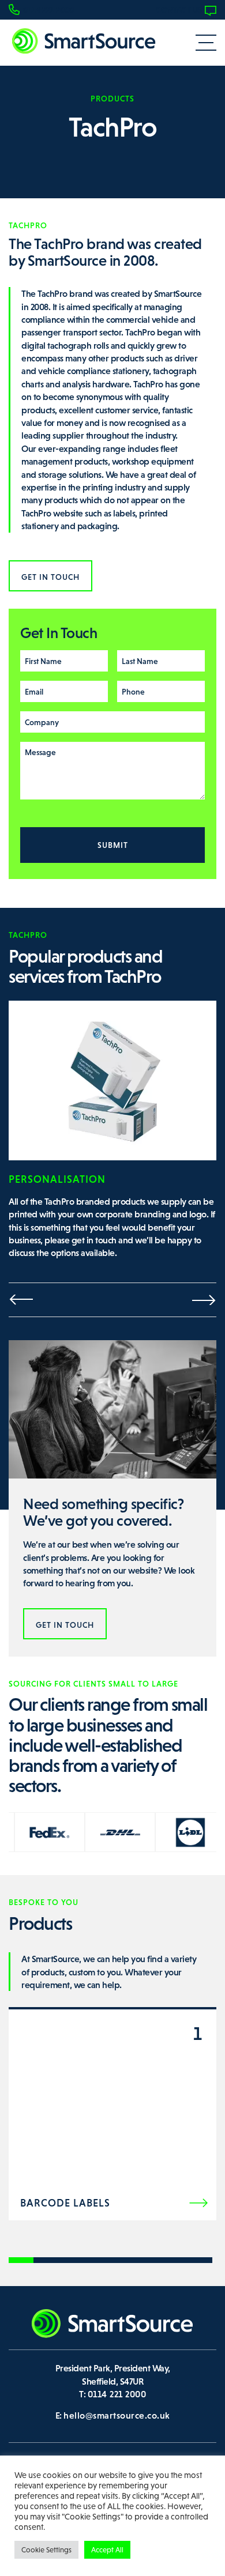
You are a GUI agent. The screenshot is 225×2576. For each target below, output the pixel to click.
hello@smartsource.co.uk (117, 2415)
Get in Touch (50, 577)
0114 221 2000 (48, 10)
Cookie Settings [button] (46, 2550)
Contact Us (179, 10)
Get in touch (65, 1625)
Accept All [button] (107, 2550)
